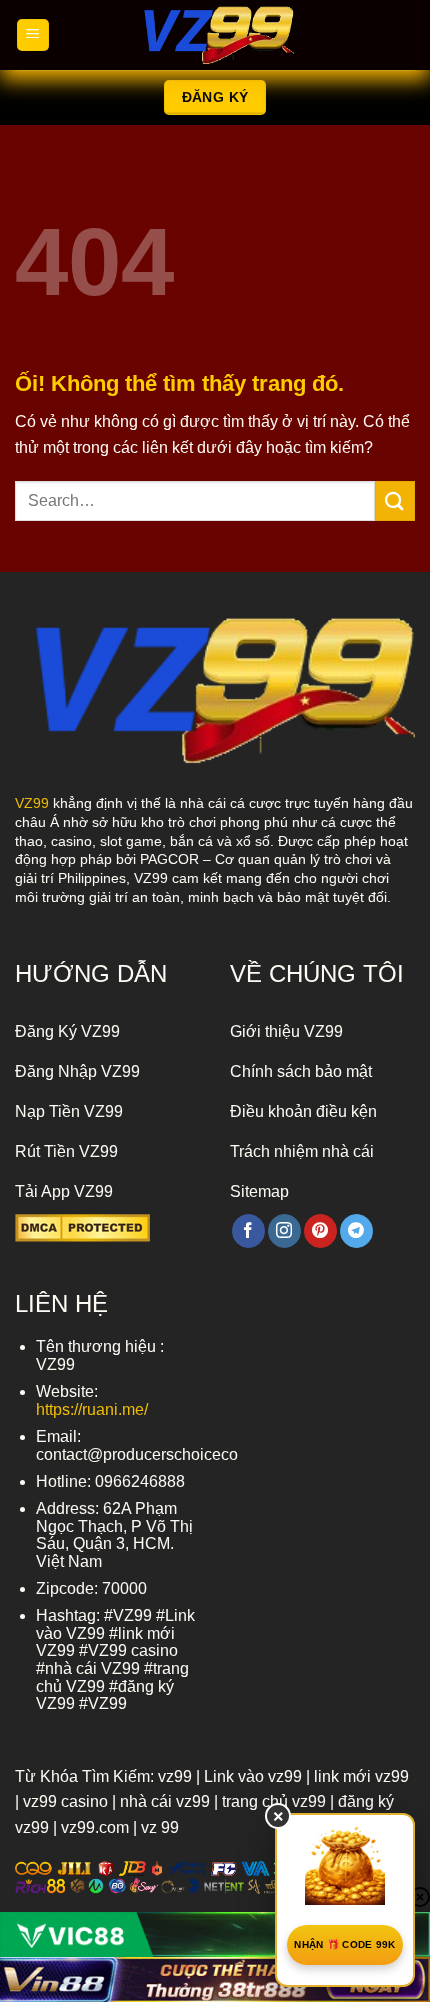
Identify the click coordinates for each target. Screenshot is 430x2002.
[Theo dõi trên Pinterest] (320, 1231)
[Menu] (33, 35)
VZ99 (32, 803)
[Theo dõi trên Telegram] (356, 1231)
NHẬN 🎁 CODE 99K (345, 1944)
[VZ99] (215, 35)
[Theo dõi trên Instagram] (284, 1231)
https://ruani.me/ (92, 1409)
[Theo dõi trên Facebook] (248, 1231)
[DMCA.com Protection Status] (82, 1227)
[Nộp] (395, 500)
